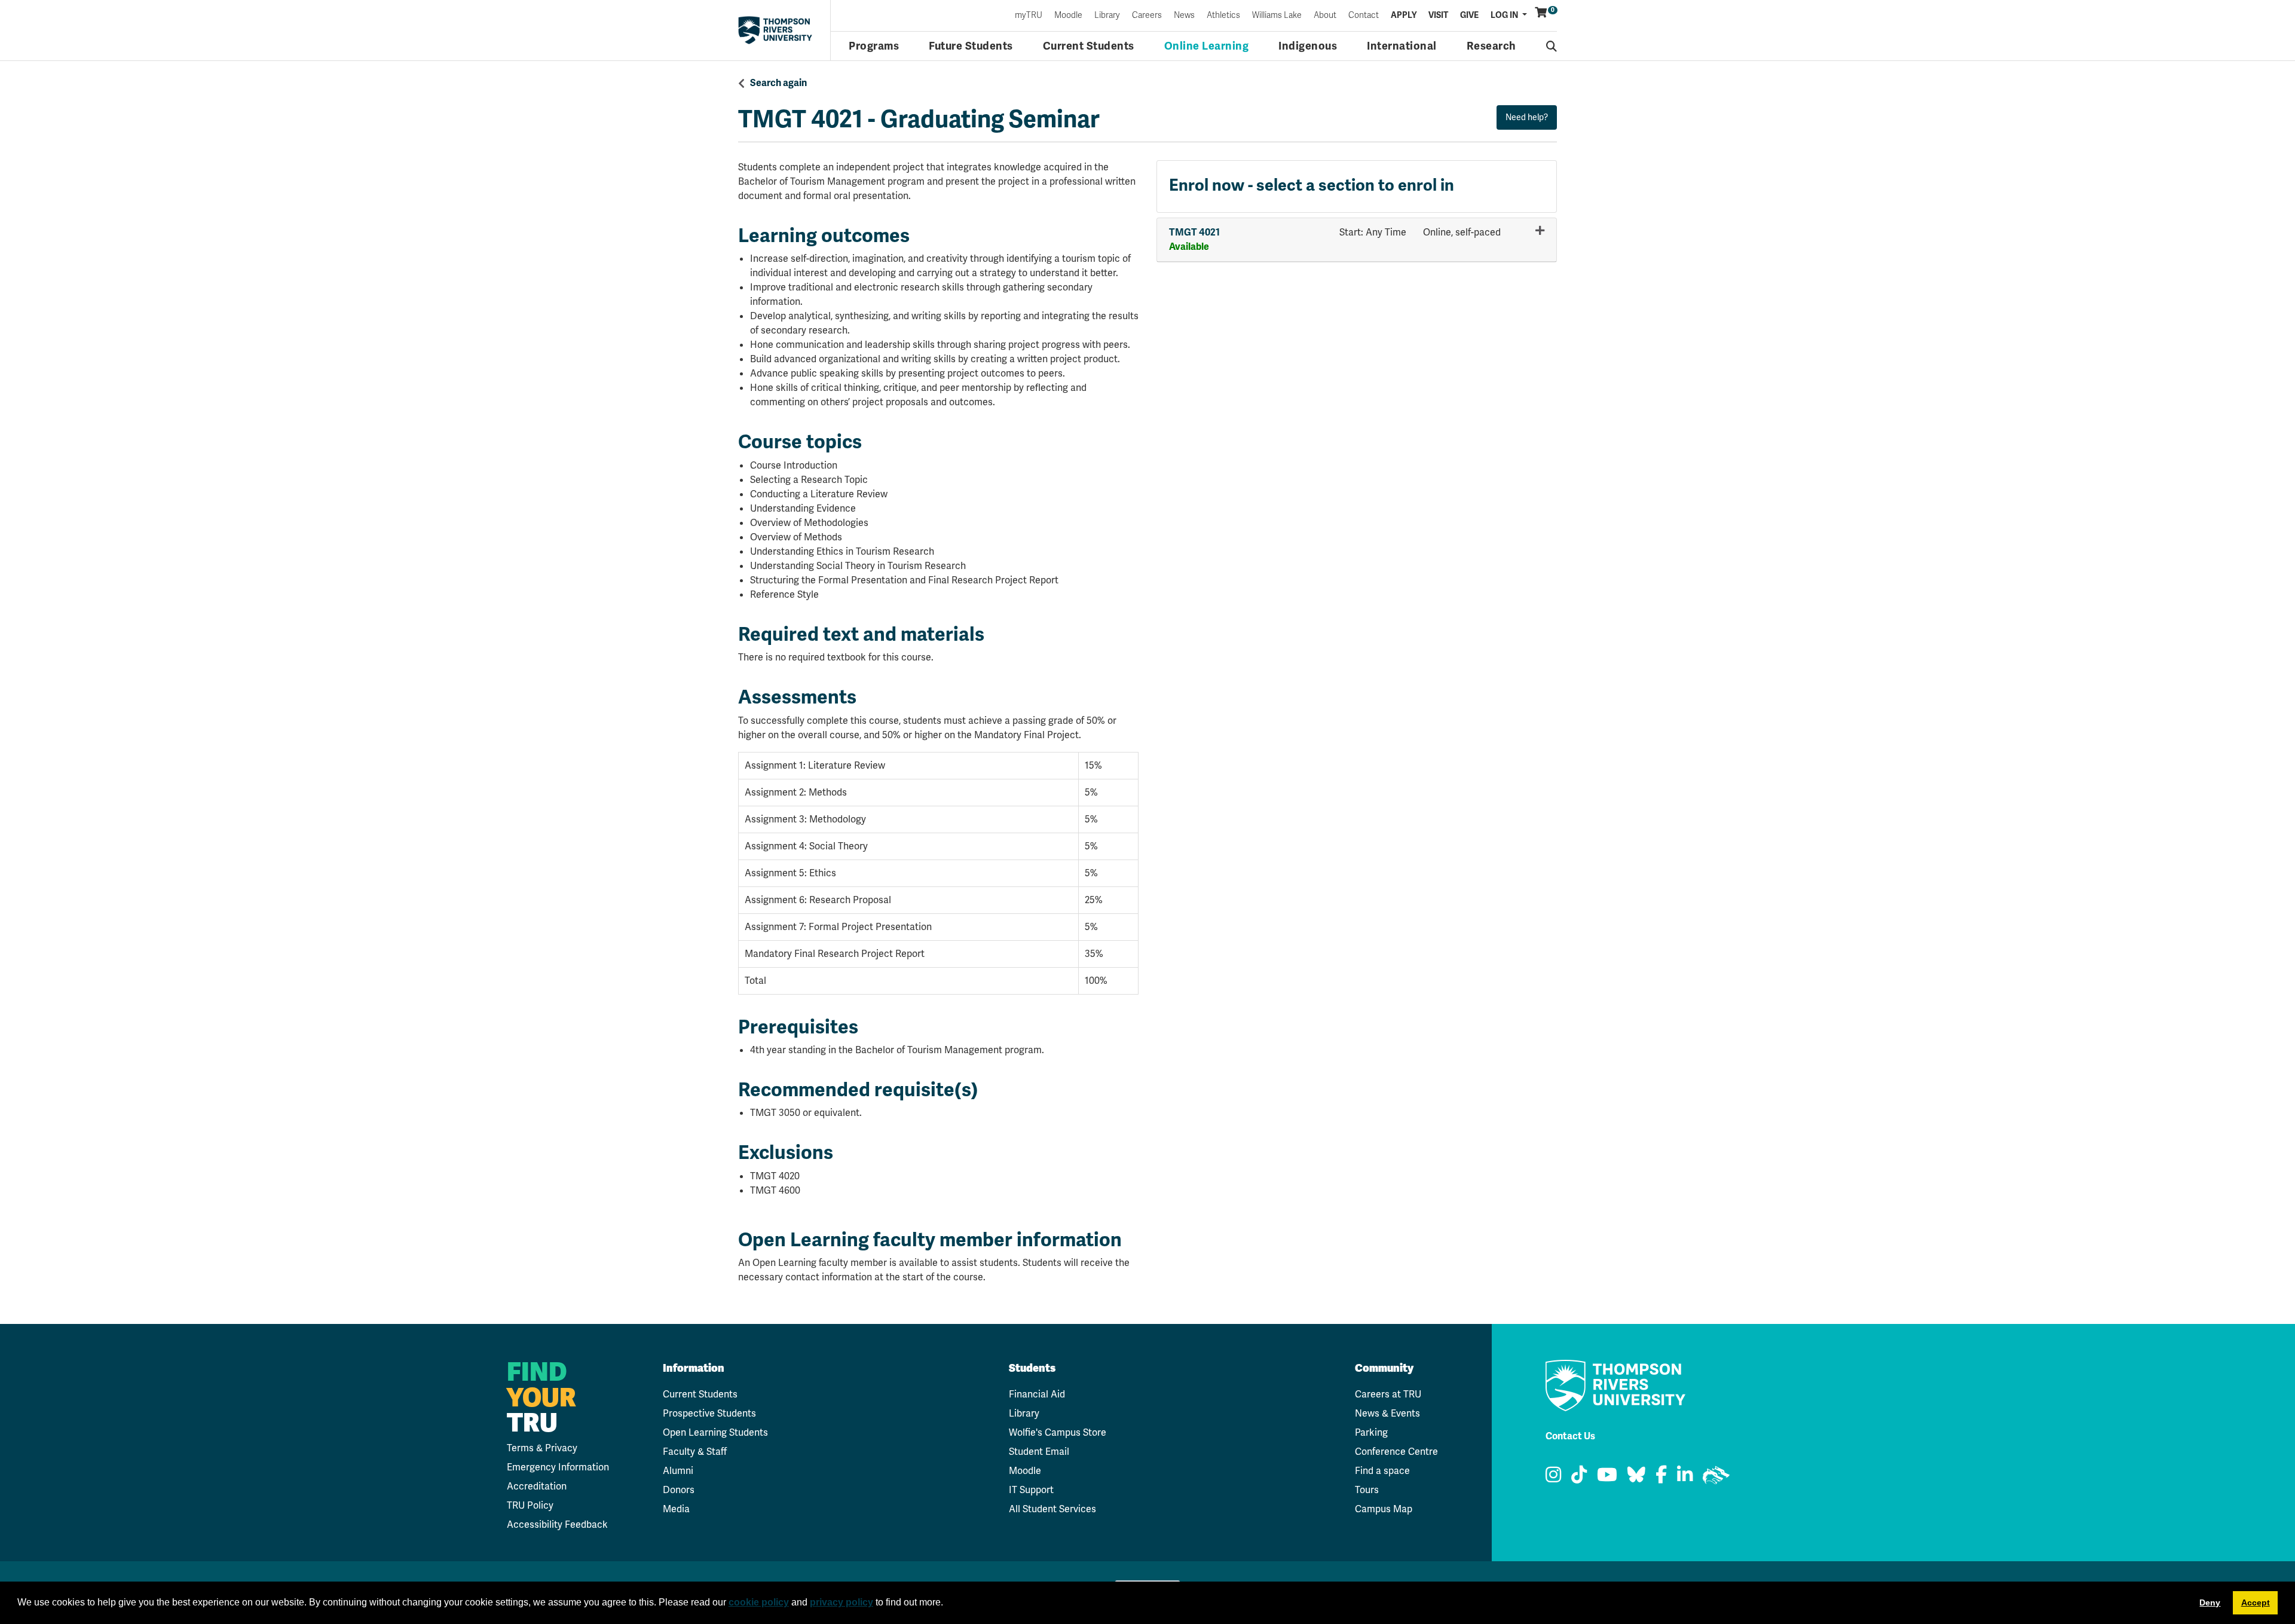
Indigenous (1308, 46)
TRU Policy (530, 1505)
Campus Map (1384, 1509)
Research (1491, 46)
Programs (874, 46)
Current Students (1089, 46)
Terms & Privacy (542, 1448)
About (1325, 16)
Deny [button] (2210, 1602)
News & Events (1387, 1413)
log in (1505, 15)
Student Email (1039, 1452)
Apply (1404, 16)
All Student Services (1052, 1509)
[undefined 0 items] (1541, 13)
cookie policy (759, 1602)
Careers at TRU (1388, 1394)
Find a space (1382, 1471)
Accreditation (537, 1486)
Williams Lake (1277, 16)
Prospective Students (709, 1413)
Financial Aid (1037, 1394)
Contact (1364, 16)
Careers (1147, 16)
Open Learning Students (715, 1432)
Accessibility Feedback (557, 1524)
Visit (1438, 16)
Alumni (678, 1471)
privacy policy (841, 1602)
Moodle (1068, 16)
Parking (1371, 1432)
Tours (1367, 1490)
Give (1469, 16)
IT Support (1031, 1490)
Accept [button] (2256, 1602)
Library (1107, 16)
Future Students (971, 46)
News (1184, 16)
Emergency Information (558, 1467)
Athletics (1223, 16)
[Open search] (1552, 46)
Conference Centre (1396, 1452)
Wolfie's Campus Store (1058, 1432)
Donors (679, 1490)
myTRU (1029, 16)
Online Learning (1207, 46)
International (1402, 46)
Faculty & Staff (695, 1452)
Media (676, 1509)
